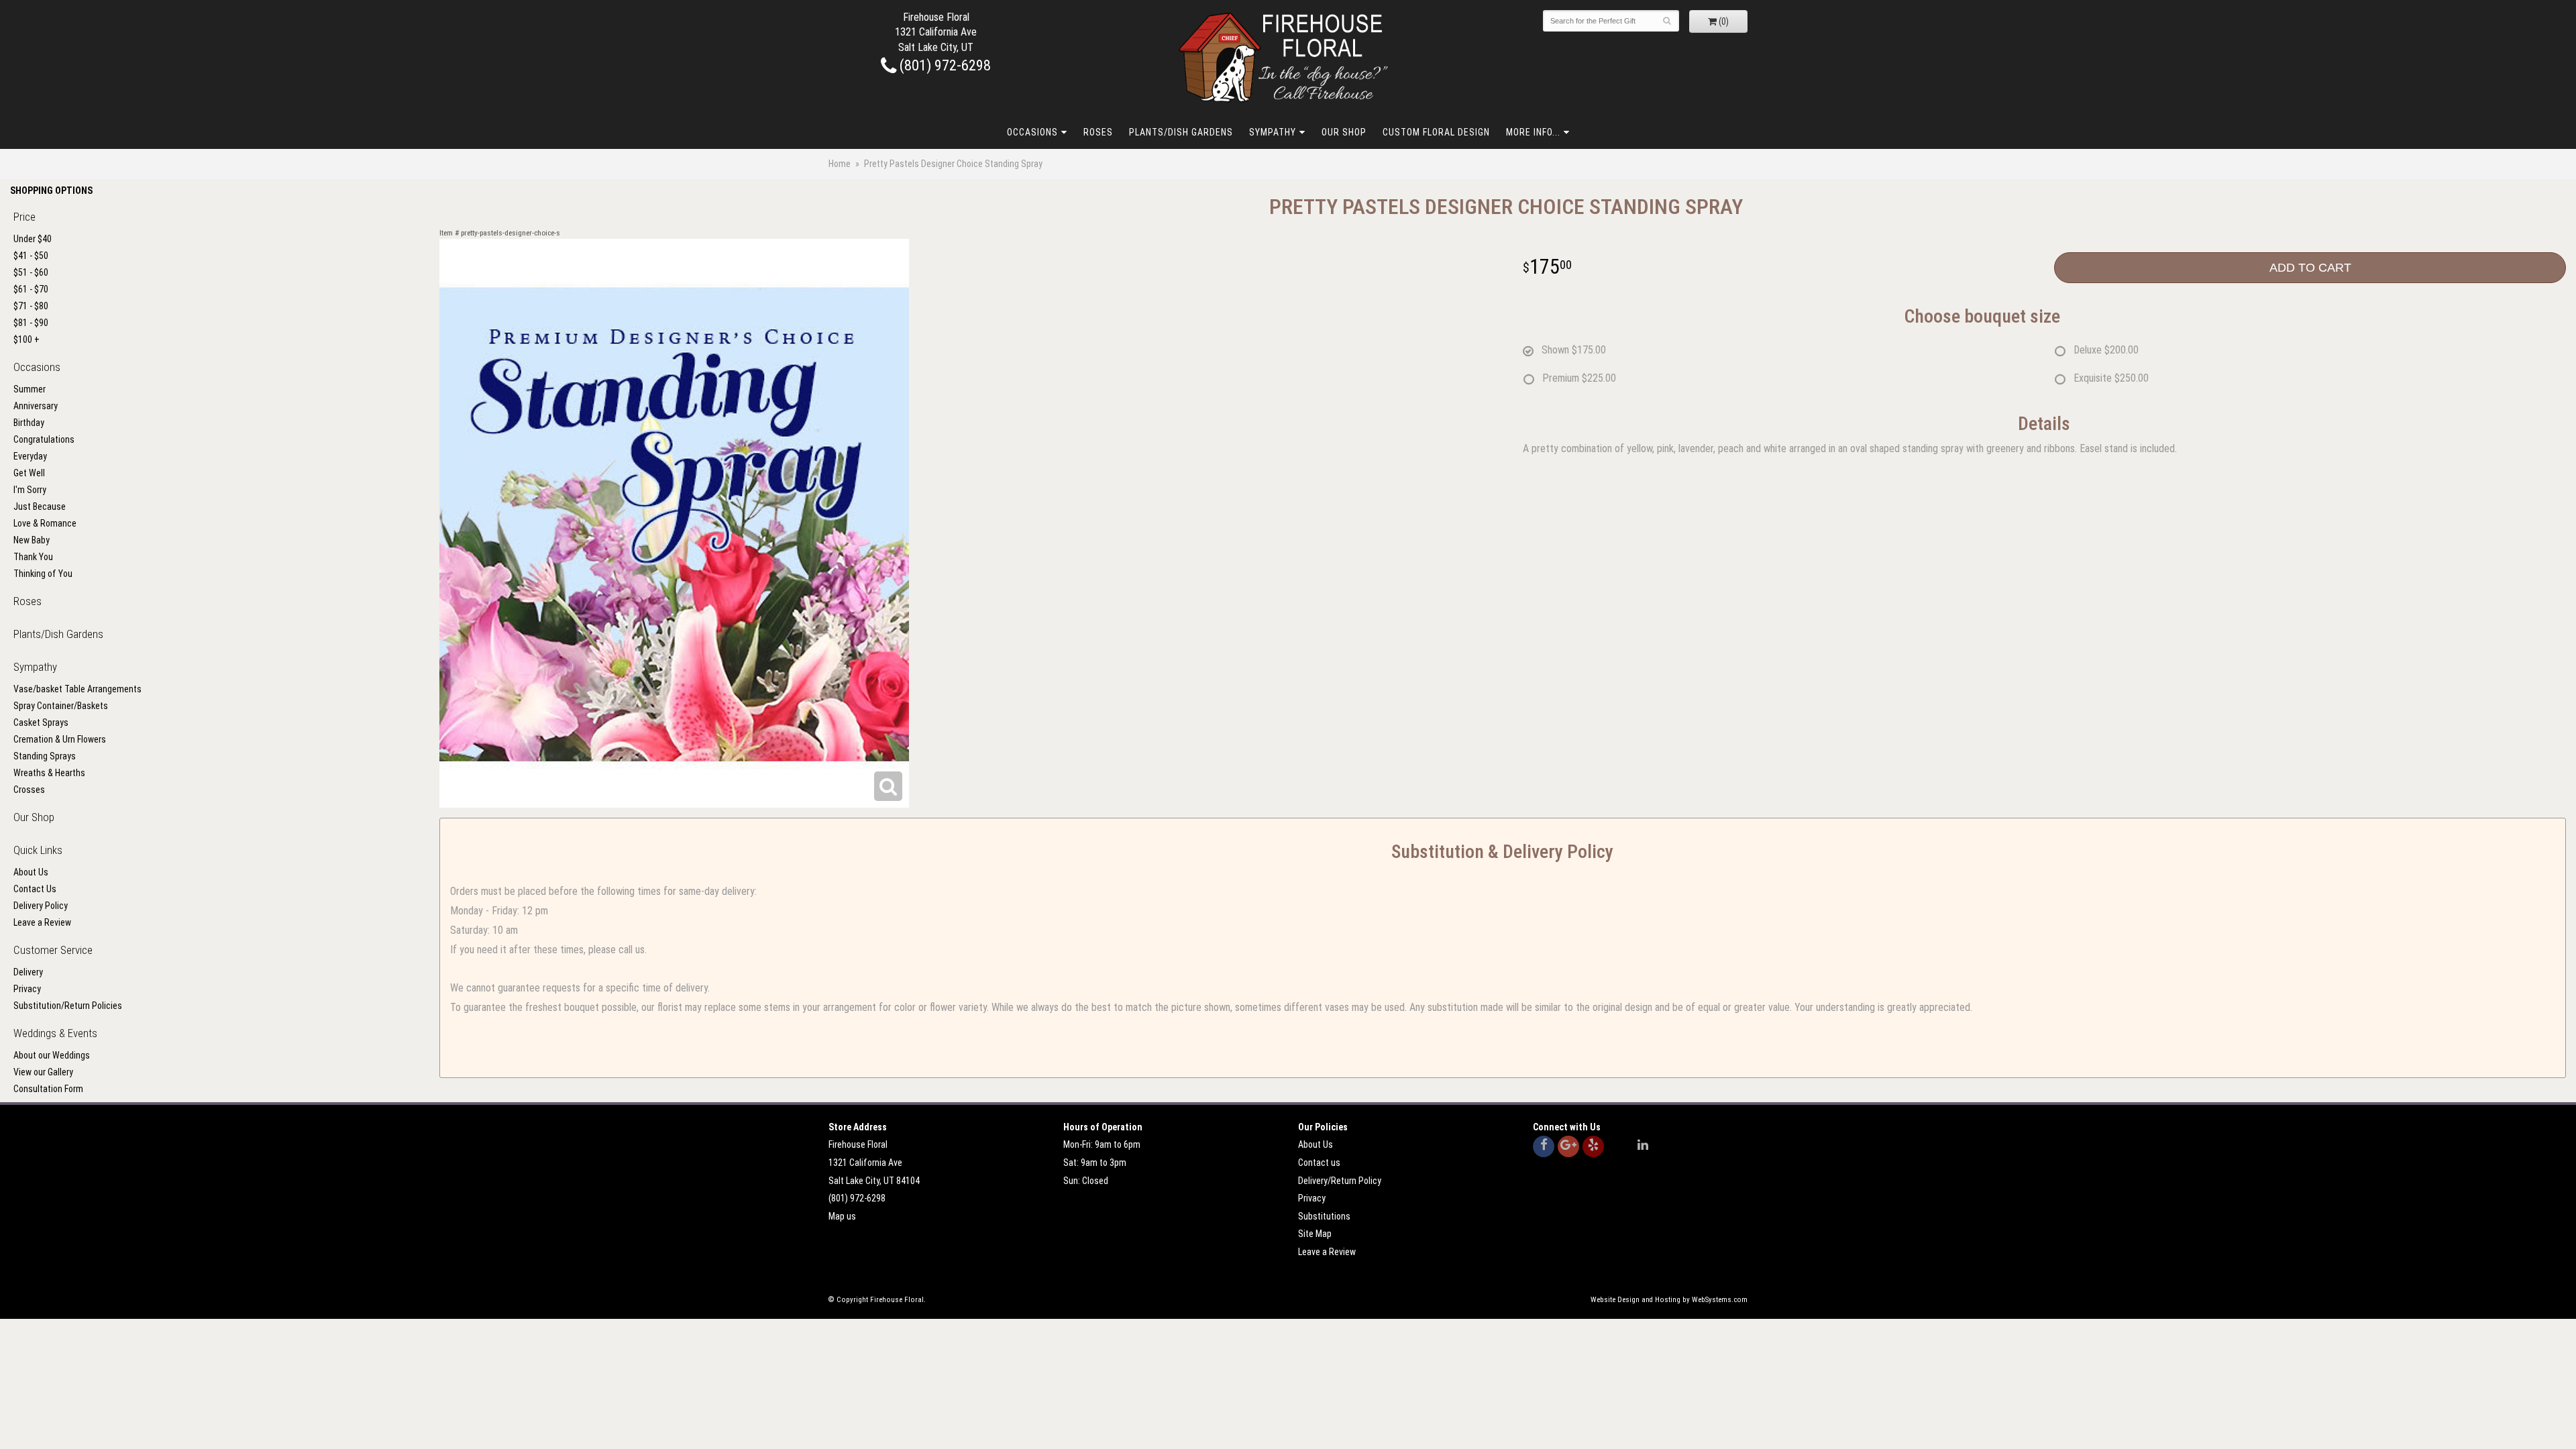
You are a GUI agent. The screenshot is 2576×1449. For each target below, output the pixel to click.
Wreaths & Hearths (49, 773)
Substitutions (1324, 1216)
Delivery (28, 972)
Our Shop (1344, 132)
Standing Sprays (45, 756)
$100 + (26, 339)
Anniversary (36, 406)
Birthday (29, 423)
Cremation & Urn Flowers (60, 739)
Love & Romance (45, 523)
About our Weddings (52, 1055)
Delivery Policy (41, 906)
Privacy (27, 989)
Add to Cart (2310, 268)
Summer (30, 389)
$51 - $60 (31, 272)
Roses (1098, 132)
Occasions (1032, 132)
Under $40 (33, 239)
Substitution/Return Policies (68, 1006)
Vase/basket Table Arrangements (77, 689)
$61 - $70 (31, 289)
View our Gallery (43, 1072)
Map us (842, 1216)
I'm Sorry (30, 490)
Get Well (29, 473)
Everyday (30, 456)
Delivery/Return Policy (1340, 1181)
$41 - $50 (31, 256)
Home (840, 164)
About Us (31, 872)
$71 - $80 (31, 306)
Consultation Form (48, 1089)
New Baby (32, 540)
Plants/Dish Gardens (1181, 132)
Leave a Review (42, 922)
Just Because (40, 506)
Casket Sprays (41, 722)
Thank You (33, 557)
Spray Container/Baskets (61, 706)
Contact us (1319, 1163)
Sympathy (1273, 132)
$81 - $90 (31, 323)
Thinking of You (43, 574)
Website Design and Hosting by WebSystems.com (1669, 1300)
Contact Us (35, 889)
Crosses (29, 790)
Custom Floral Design (1436, 132)
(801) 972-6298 (944, 65)
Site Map (1315, 1234)
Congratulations (44, 439)
